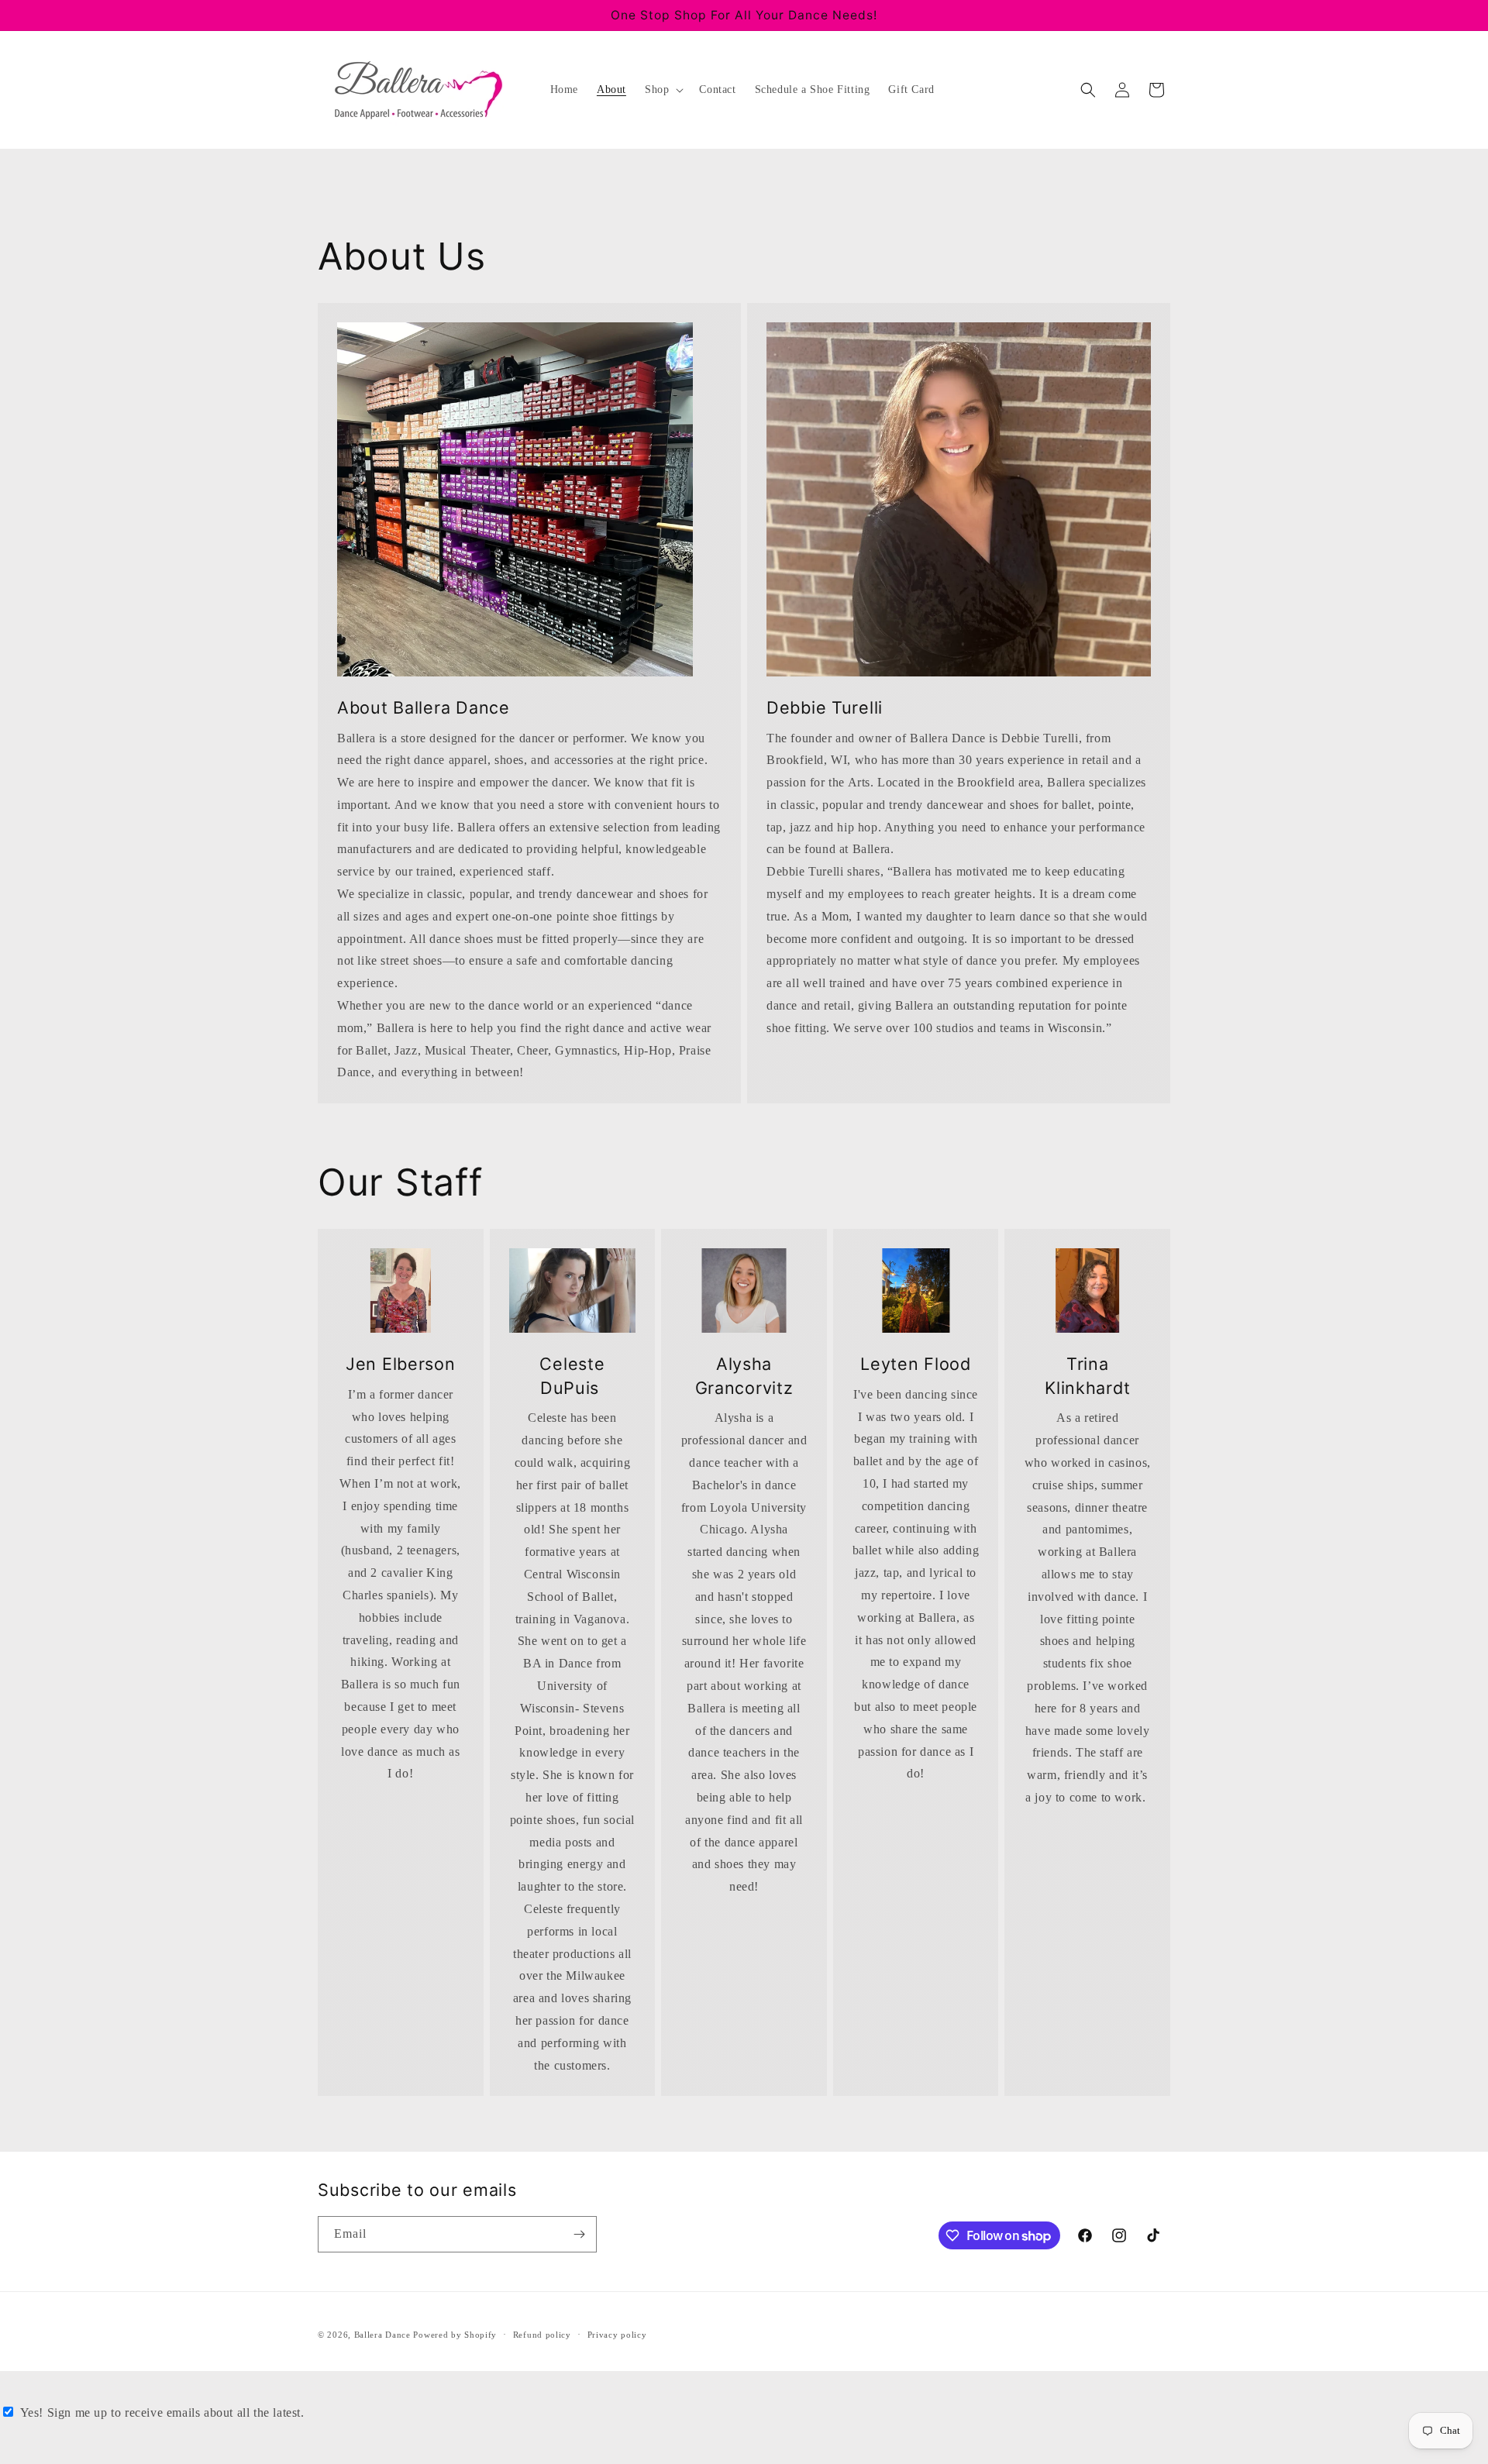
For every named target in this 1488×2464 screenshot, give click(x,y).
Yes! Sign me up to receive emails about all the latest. (162, 2412)
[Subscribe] (579, 2234)
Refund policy (542, 2335)
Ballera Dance (382, 2335)
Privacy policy (617, 2335)
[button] (663, 90)
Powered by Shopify (455, 2335)
